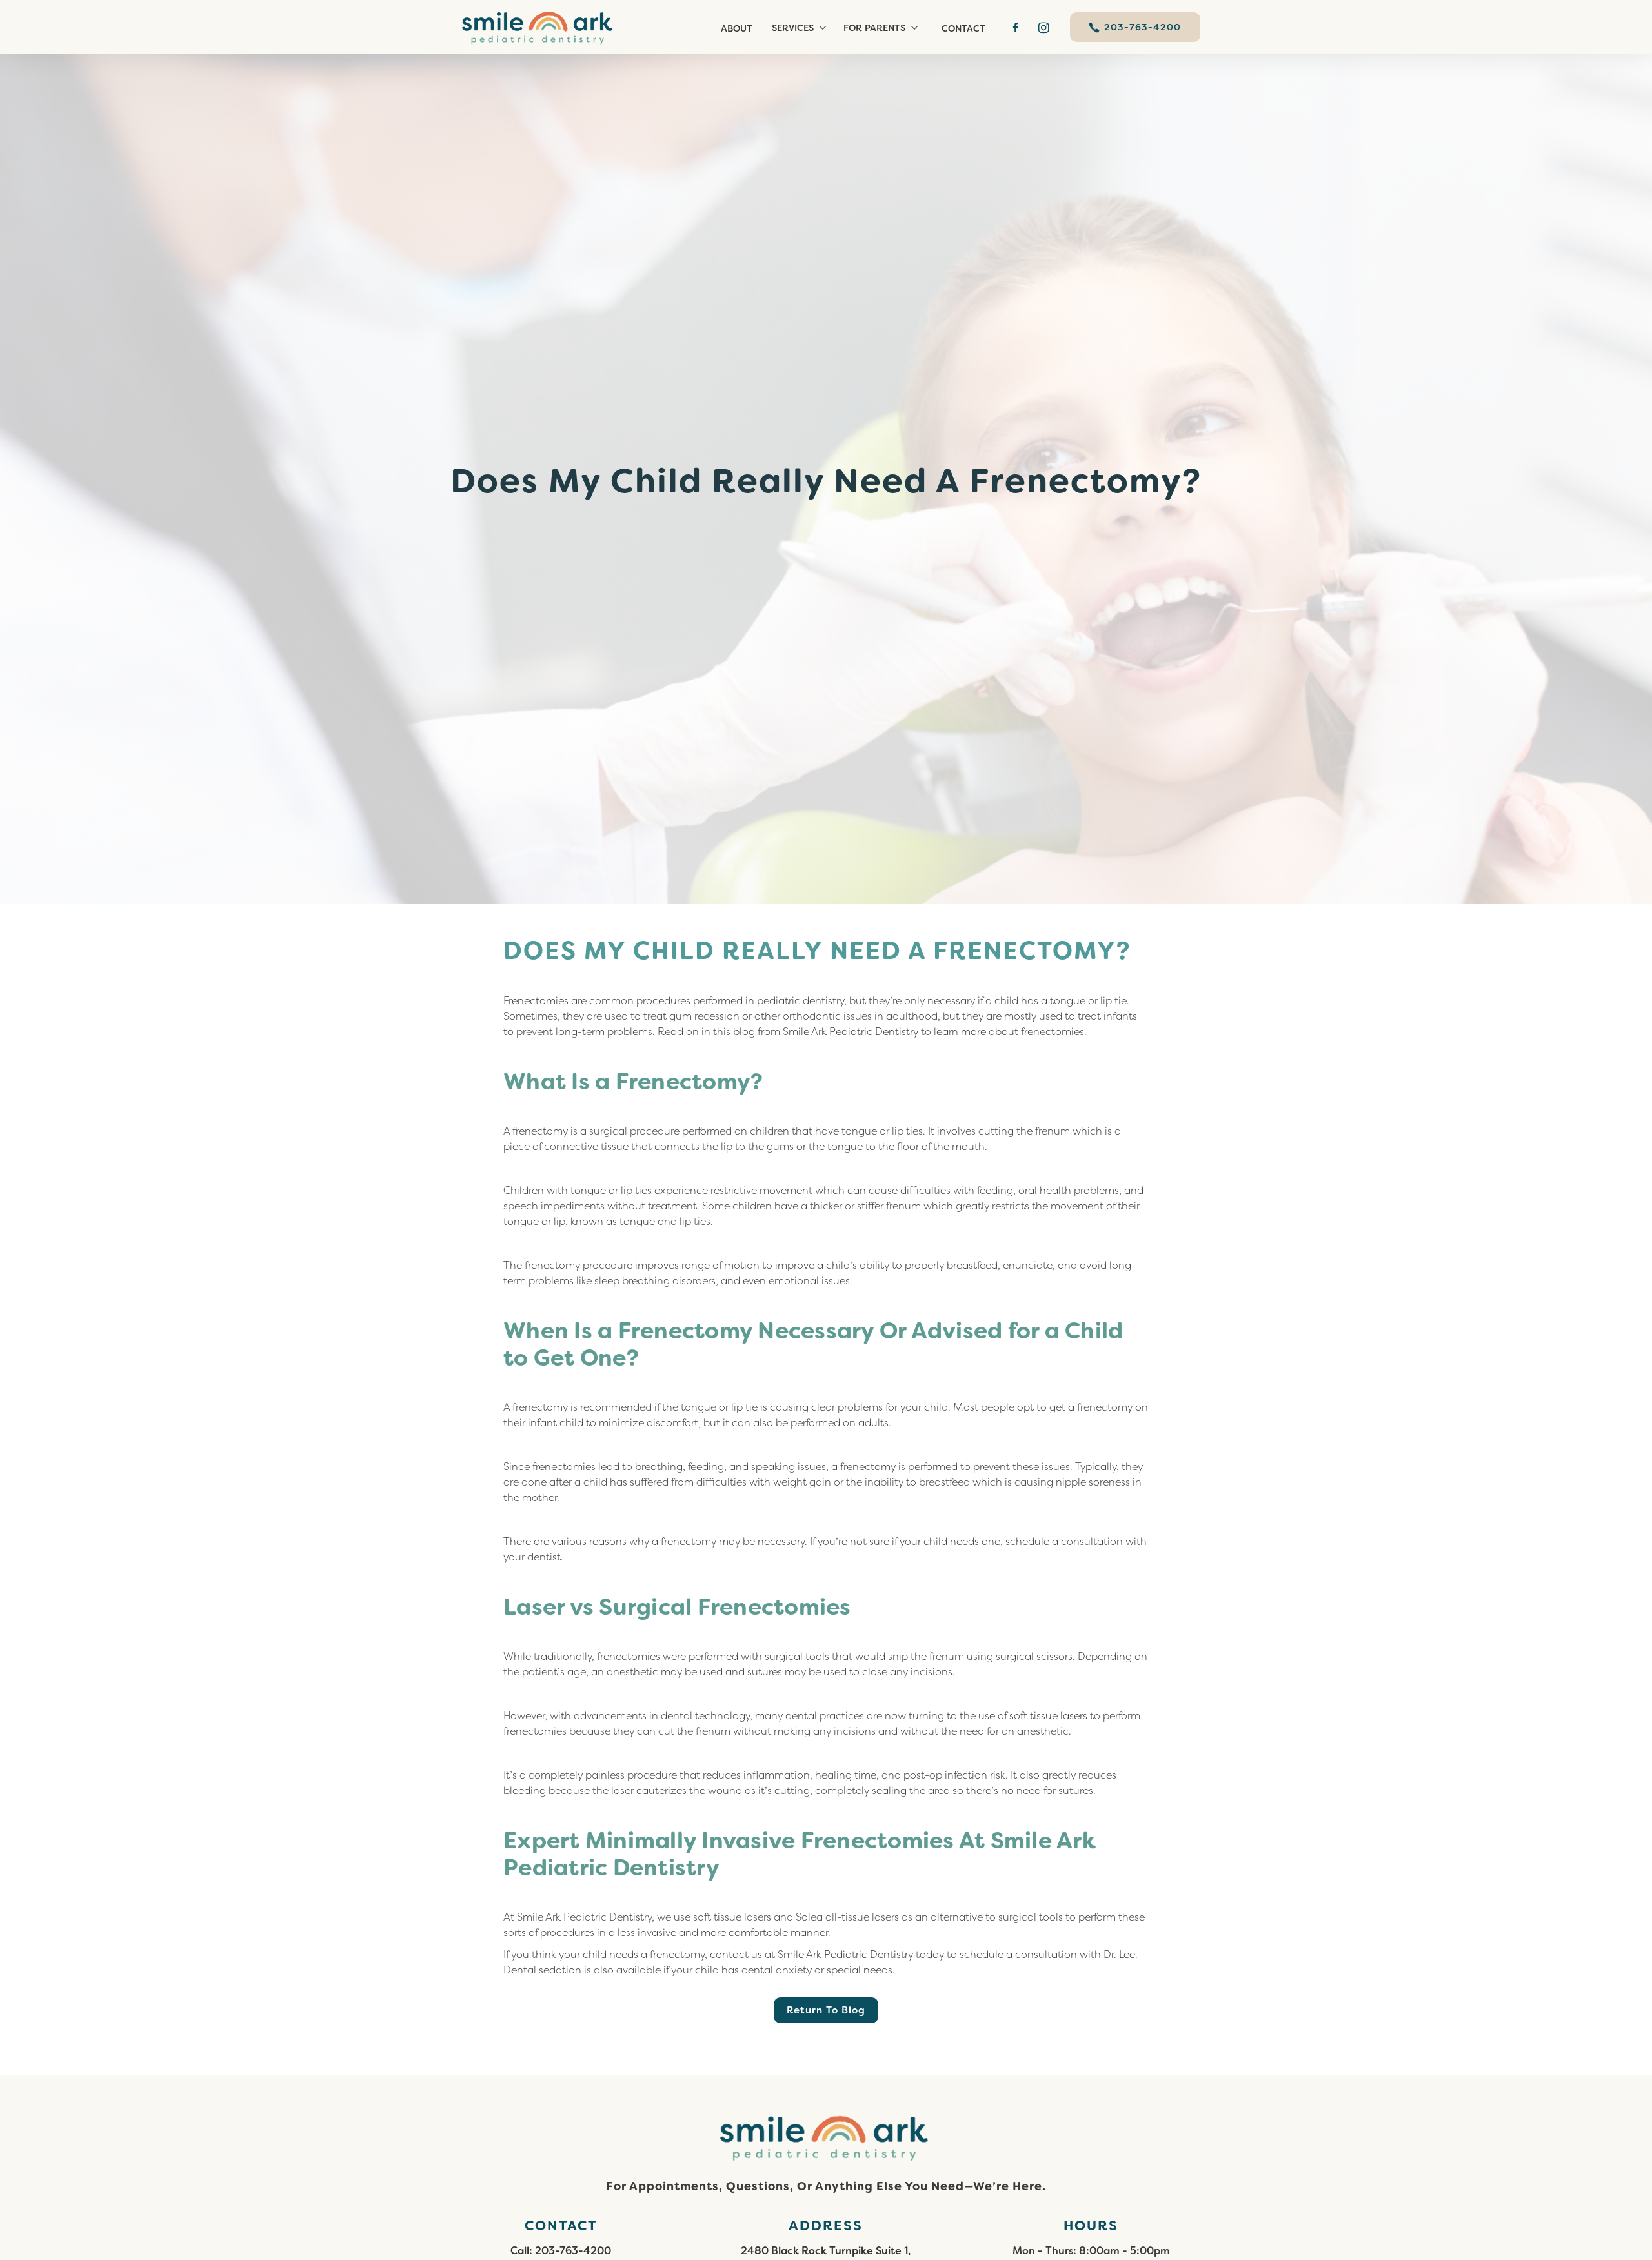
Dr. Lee (1119, 1954)
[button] (801, 27)
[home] (545, 27)
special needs (860, 1970)
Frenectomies (536, 1001)
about (737, 28)
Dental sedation (542, 1970)
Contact (963, 28)
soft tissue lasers (1048, 1716)
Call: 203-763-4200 (561, 2251)
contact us (736, 1954)
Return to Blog (826, 2010)
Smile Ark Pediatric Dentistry (851, 1032)
